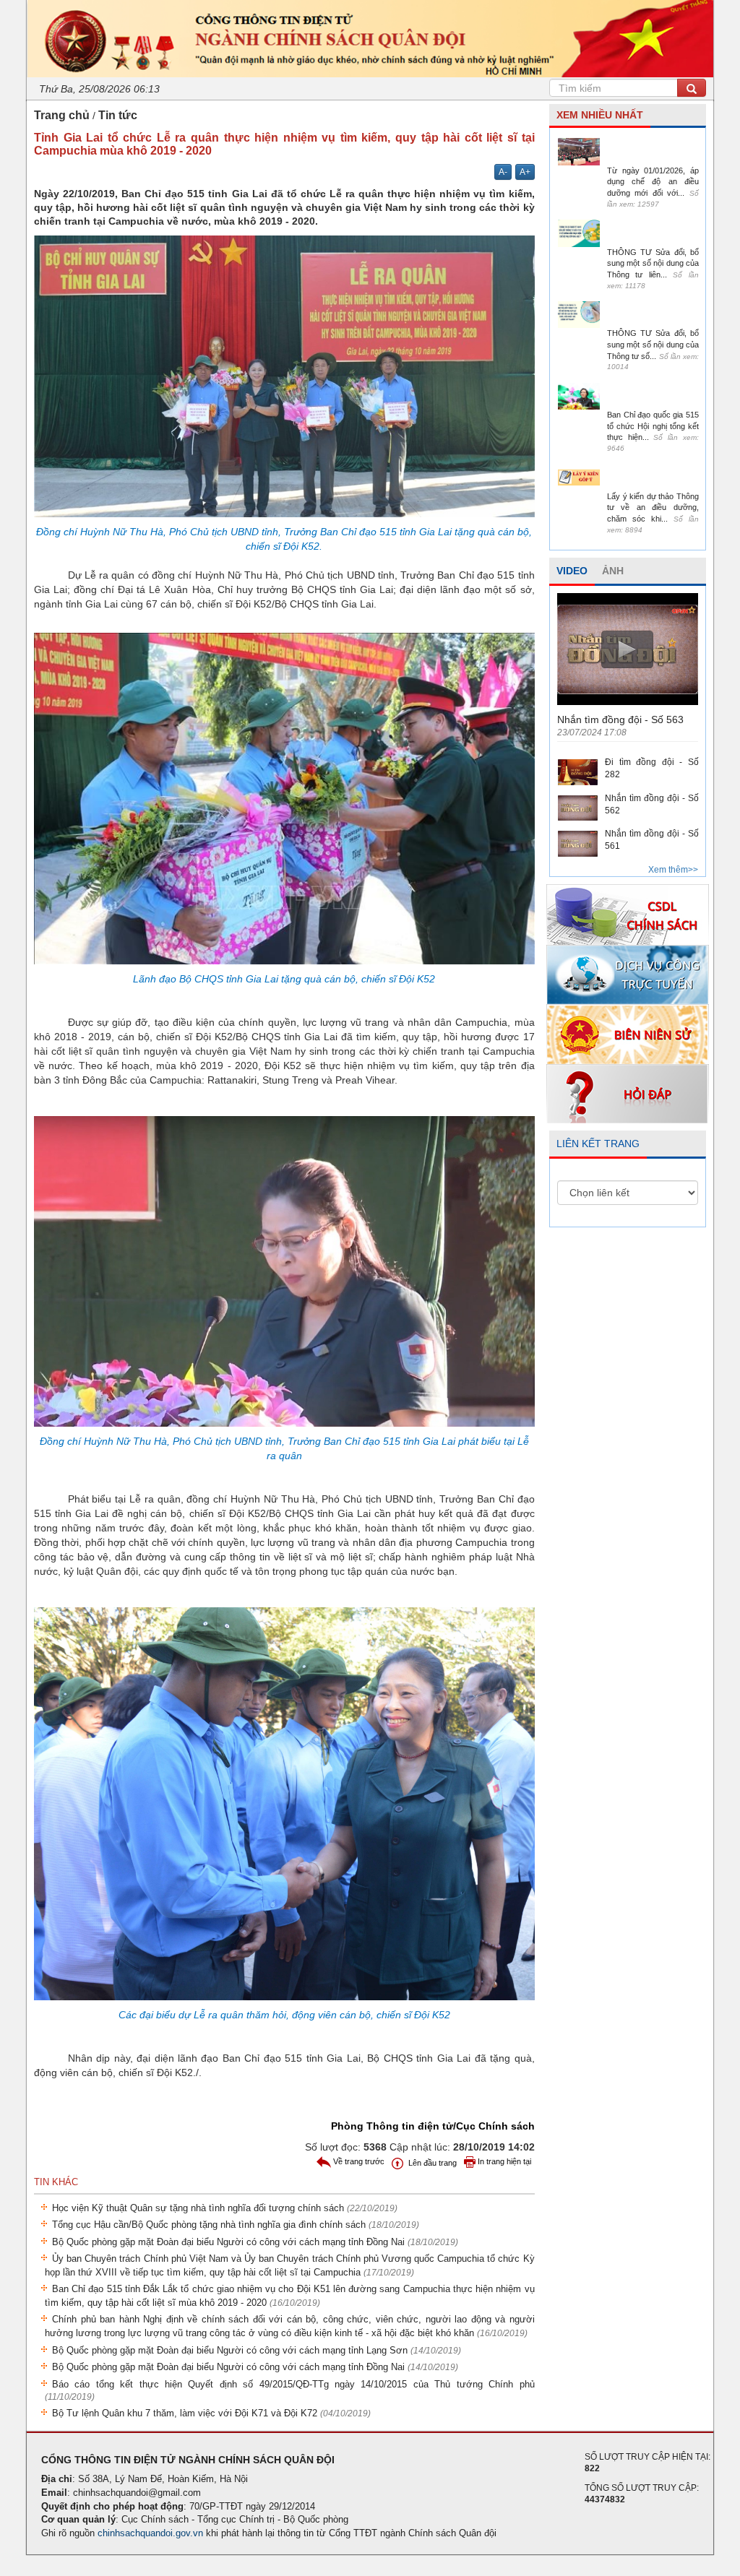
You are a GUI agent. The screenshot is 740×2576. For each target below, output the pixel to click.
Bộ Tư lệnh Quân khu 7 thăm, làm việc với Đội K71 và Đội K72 (211, 2413)
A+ (525, 172)
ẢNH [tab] (613, 571)
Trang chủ (62, 115)
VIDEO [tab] (572, 571)
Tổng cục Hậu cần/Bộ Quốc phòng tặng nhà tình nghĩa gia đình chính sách (236, 2225)
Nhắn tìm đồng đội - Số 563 (620, 719)
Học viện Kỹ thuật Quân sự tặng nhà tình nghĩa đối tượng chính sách (225, 2208)
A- (503, 172)
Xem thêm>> (673, 870)
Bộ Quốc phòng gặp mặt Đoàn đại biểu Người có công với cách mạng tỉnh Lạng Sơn (257, 2350)
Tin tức (118, 115)
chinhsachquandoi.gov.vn (150, 2533)
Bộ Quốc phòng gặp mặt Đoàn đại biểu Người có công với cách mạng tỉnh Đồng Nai (255, 2242)
